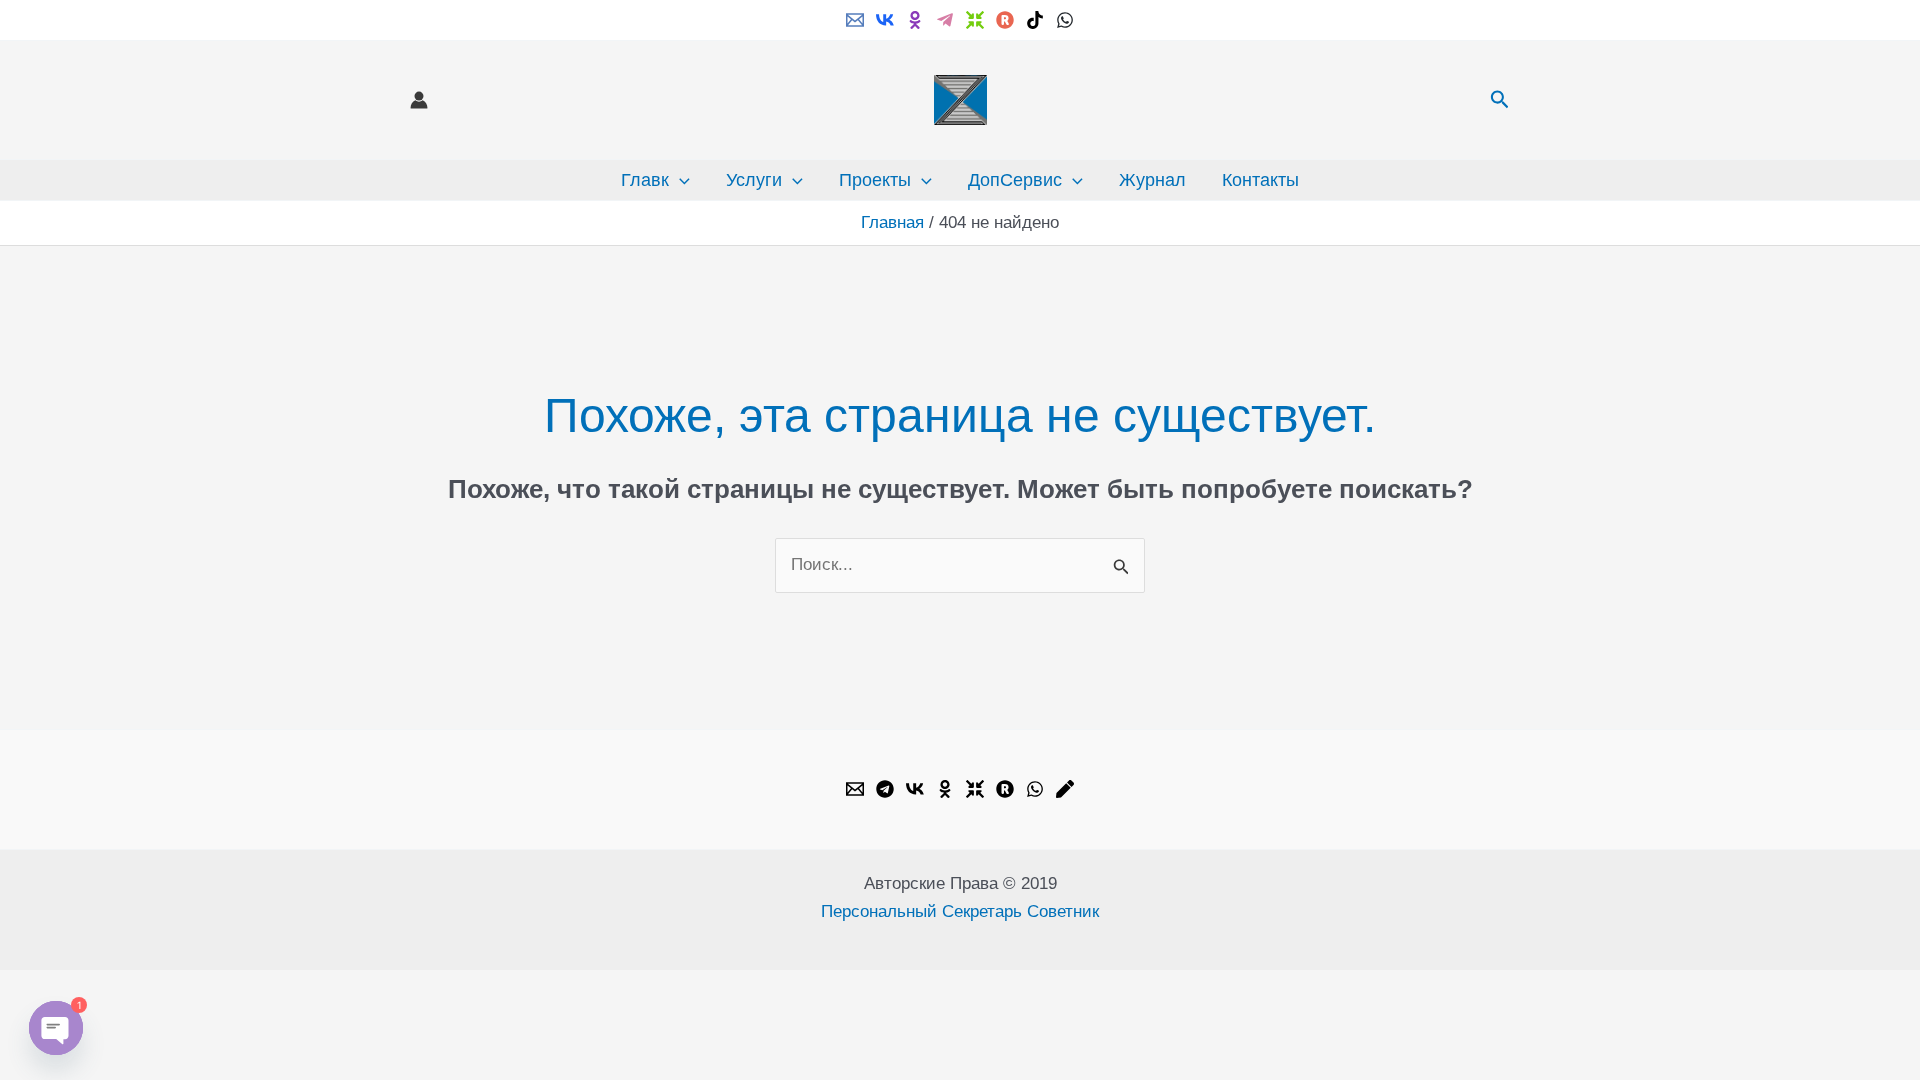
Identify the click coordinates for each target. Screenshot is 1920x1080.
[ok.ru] (915, 20)
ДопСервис (1015, 180)
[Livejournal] (1065, 789)
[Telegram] (945, 20)
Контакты (1260, 180)
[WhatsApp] (1065, 20)
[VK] (885, 20)
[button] (1500, 100)
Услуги (754, 180)
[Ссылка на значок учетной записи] (419, 100)
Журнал (1152, 180)
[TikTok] (1035, 20)
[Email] (855, 20)
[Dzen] (975, 20)
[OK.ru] (945, 789)
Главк (645, 180)
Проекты (875, 180)
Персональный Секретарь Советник (960, 911)
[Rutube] (1005, 20)
